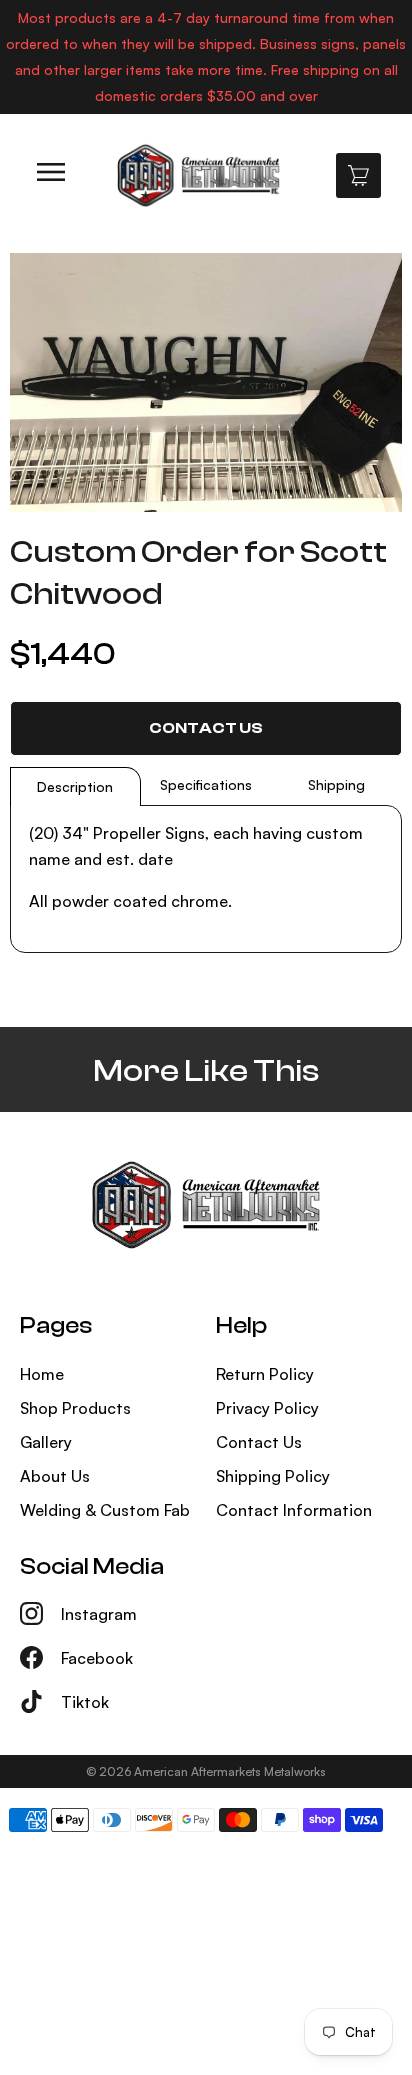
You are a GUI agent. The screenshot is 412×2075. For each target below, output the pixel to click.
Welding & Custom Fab (105, 1510)
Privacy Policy (267, 1408)
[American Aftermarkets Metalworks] (198, 175)
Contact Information (294, 1510)
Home (42, 1374)
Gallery (46, 1442)
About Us (55, 1476)
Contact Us (206, 728)
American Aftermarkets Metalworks (230, 1771)
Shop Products (75, 1408)
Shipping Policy (273, 1476)
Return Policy (265, 1374)
